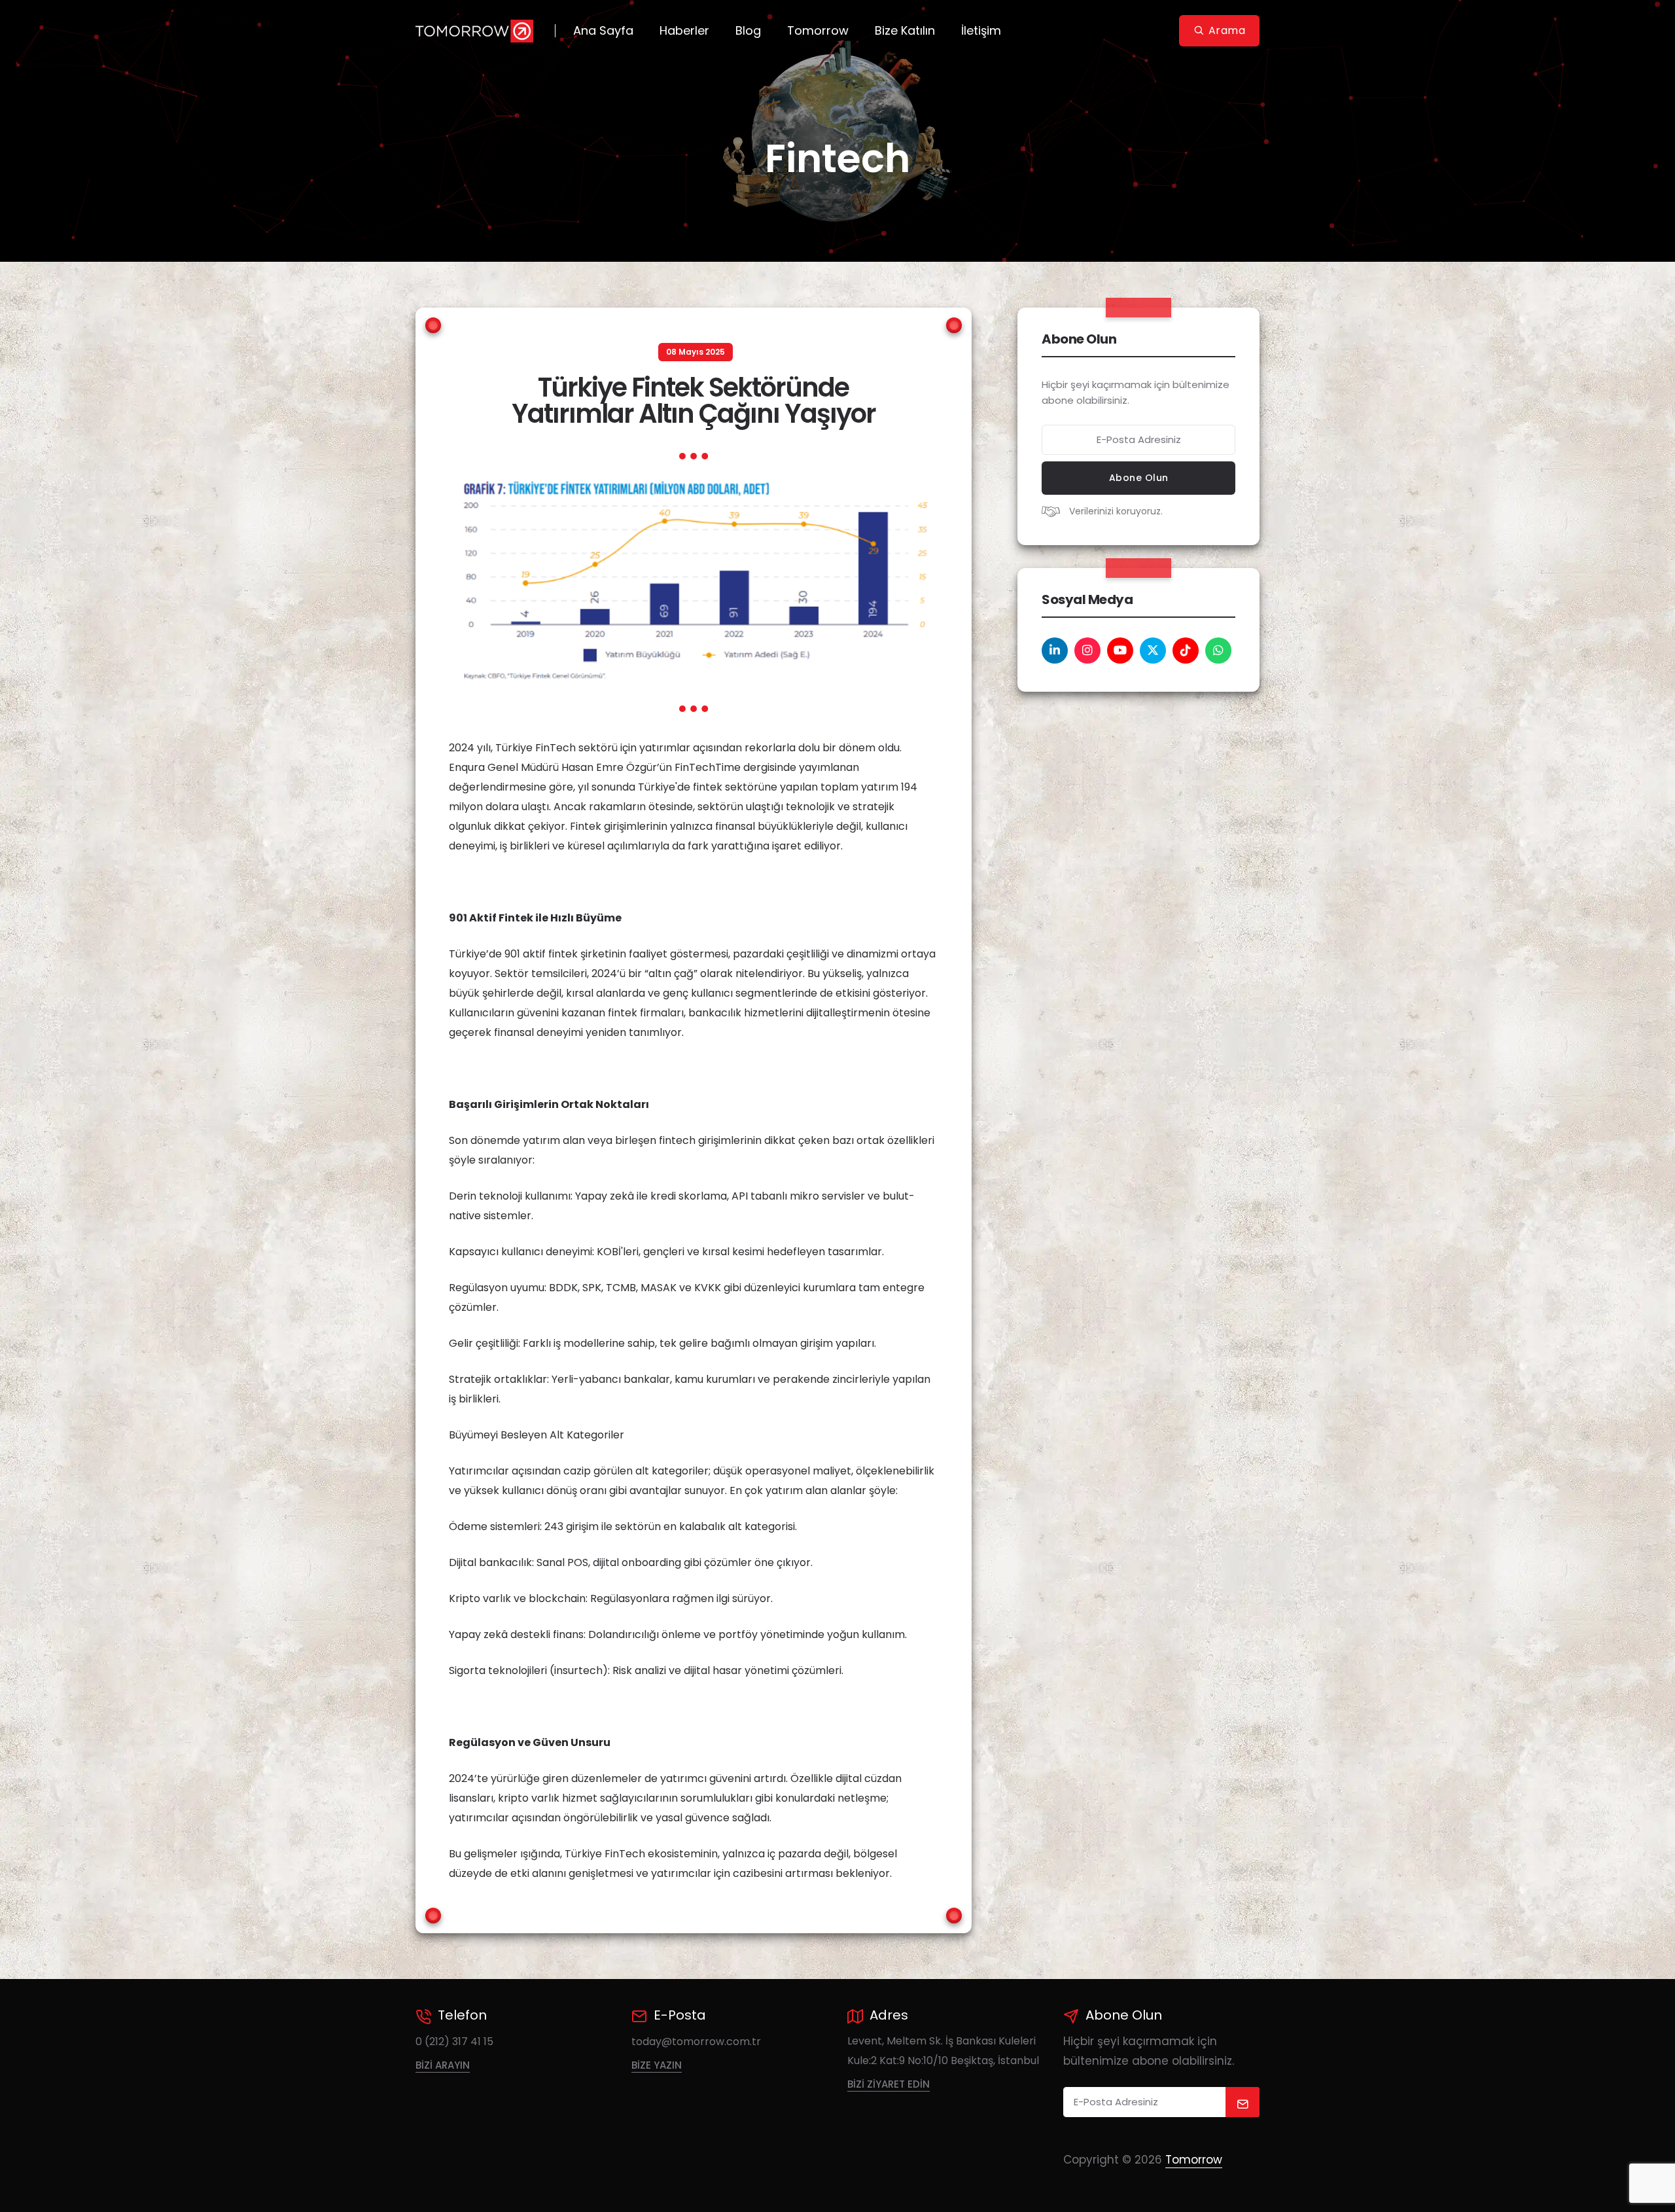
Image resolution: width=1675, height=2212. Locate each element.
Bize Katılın (905, 30)
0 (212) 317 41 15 (454, 2042)
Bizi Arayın (443, 2065)
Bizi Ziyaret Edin (889, 2084)
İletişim (981, 30)
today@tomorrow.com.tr (696, 2042)
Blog (748, 30)
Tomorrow (818, 30)
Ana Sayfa (603, 30)
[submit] (1243, 2102)
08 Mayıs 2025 (696, 352)
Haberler (684, 30)
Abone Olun (1139, 478)
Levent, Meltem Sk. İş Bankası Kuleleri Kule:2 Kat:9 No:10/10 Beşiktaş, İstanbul (943, 2051)
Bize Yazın (657, 2065)
